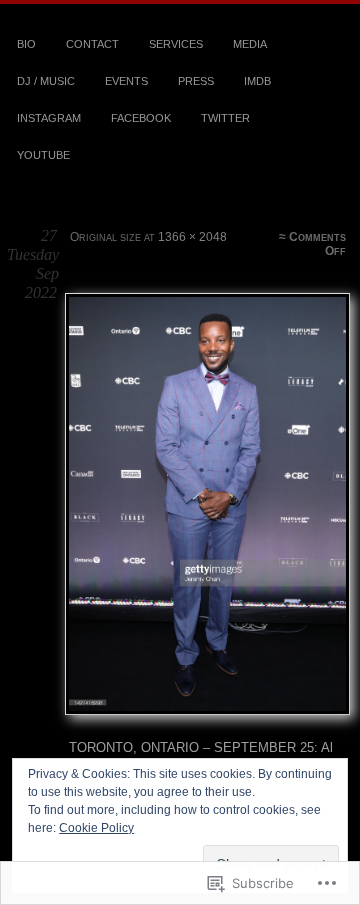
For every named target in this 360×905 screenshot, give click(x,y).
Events (126, 81)
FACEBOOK (141, 118)
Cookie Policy (96, 828)
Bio (26, 44)
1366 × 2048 (192, 237)
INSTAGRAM (49, 118)
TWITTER (225, 118)
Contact (92, 44)
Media (250, 44)
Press (196, 81)
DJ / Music (46, 81)
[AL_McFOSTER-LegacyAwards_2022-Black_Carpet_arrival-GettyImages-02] (207, 504)
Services (176, 44)
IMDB (257, 81)
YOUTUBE (43, 155)
